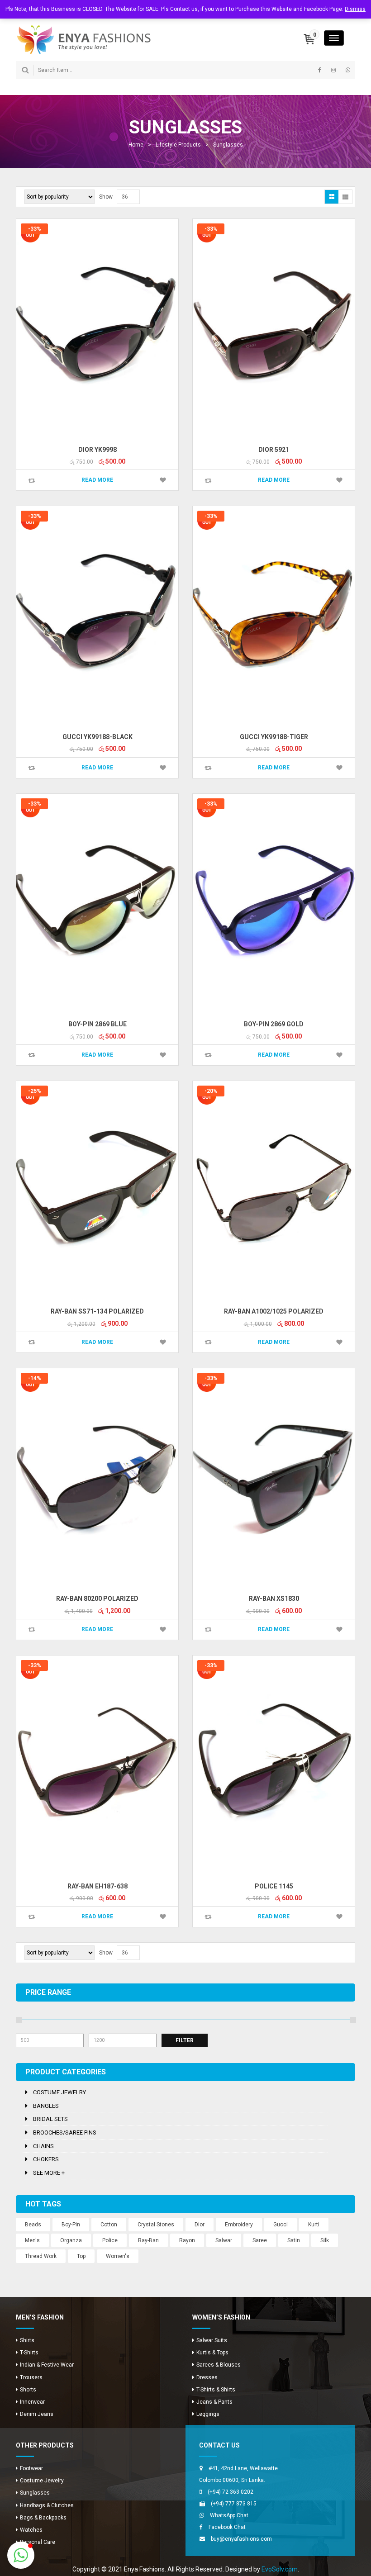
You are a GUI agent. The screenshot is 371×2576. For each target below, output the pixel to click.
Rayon (187, 2240)
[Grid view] (332, 197)
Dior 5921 (274, 450)
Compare (32, 481)
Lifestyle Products (178, 145)
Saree (260, 2240)
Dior (200, 2225)
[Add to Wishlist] (163, 480)
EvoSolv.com (280, 2569)
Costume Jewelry (59, 2092)
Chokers (46, 2159)
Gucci (281, 2225)
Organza (71, 2240)
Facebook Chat (227, 2527)
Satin (294, 2240)
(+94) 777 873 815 (234, 2504)
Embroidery (239, 2225)
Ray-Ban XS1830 (274, 1599)
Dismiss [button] (355, 9)
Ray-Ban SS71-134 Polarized (97, 1311)
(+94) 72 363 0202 (231, 2492)
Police (110, 2240)
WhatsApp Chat (229, 2515)
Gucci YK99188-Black (98, 737)
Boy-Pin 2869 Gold (274, 1024)
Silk (325, 2240)
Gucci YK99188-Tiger (274, 737)
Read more (97, 480)
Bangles (46, 2106)
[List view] (345, 197)
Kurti (314, 2225)
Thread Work (41, 2256)
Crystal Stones (156, 2225)
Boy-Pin (71, 2225)
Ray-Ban (148, 2240)
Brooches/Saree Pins (65, 2132)
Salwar (224, 2240)
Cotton (109, 2225)
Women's (118, 2256)
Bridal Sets (50, 2119)
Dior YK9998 (98, 450)
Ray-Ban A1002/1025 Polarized (274, 1311)
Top (81, 2256)
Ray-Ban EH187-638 (98, 1886)
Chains (43, 2146)
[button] (21, 2555)
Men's (32, 2240)
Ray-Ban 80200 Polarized (97, 1599)
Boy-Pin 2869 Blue (98, 1024)
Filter (185, 2040)
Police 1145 (274, 1886)
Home (136, 145)
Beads (33, 2225)
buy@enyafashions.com (241, 2539)
